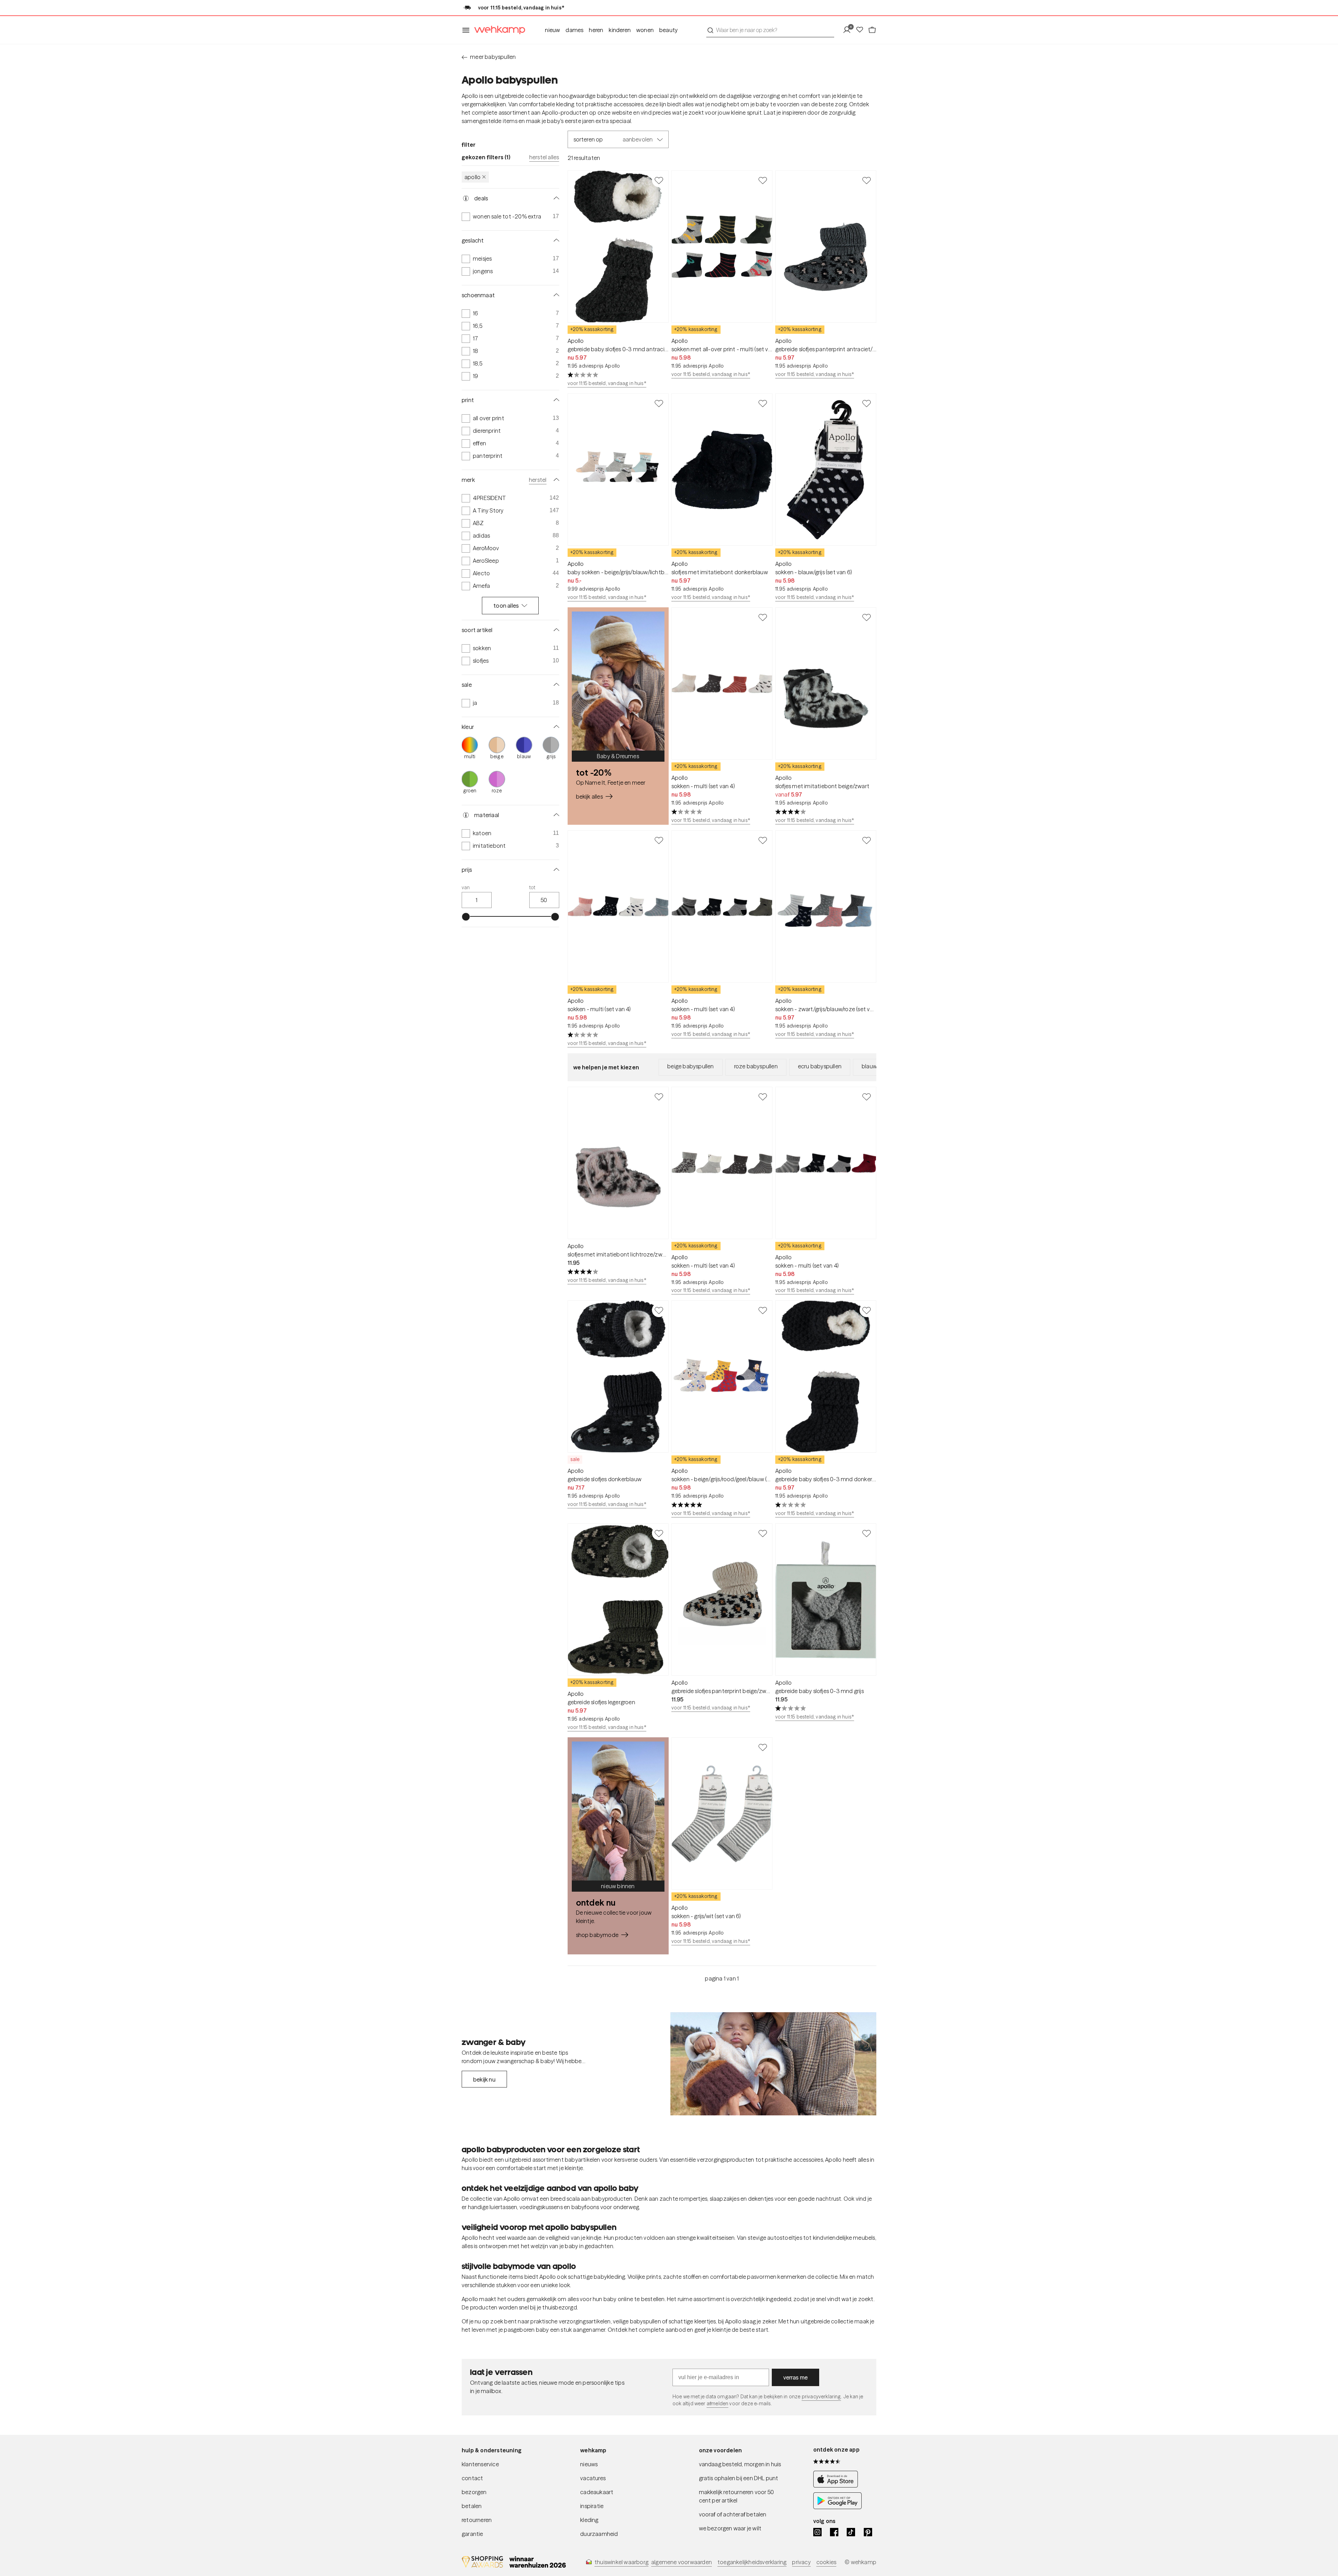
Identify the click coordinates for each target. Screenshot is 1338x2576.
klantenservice (480, 2464)
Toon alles (506, 606)
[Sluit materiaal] (555, 815)
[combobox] (770, 30)
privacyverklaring (821, 2397)
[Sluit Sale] (555, 685)
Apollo (472, 177)
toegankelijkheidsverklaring (752, 2562)
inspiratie (592, 2506)
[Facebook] (834, 2532)
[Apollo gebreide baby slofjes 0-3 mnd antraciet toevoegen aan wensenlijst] (659, 180)
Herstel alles (544, 157)
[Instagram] (817, 2532)
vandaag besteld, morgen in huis (740, 2464)
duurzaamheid (599, 2534)
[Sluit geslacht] (555, 240)
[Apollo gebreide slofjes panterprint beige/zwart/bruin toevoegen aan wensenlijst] (763, 1533)
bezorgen (474, 2492)
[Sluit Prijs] (555, 870)
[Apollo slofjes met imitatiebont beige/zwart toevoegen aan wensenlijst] (867, 617)
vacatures (593, 2478)
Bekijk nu (484, 2079)
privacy (801, 2562)
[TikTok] (851, 2532)
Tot (532, 887)
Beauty (668, 30)
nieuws (589, 2464)
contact (472, 2478)
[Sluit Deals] (555, 198)
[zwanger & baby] (773, 2064)
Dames (574, 30)
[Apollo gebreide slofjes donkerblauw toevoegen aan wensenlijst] (659, 1310)
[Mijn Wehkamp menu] (849, 30)
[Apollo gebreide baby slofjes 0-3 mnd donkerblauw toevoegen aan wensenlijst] (867, 1310)
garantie (472, 2534)
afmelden (717, 2404)
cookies (826, 2562)
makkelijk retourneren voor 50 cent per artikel (737, 2496)
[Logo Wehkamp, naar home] (498, 30)
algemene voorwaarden (682, 2562)
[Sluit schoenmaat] (555, 295)
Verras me (796, 2377)
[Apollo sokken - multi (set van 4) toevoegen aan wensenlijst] (763, 617)
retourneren (477, 2520)
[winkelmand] (872, 30)
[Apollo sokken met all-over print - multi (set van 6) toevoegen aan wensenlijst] (763, 180)
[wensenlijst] (862, 30)
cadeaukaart (597, 2492)
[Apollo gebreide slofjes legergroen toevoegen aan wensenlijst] (659, 1533)
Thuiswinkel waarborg (621, 2562)
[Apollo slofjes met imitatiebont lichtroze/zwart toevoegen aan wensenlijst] (659, 1097)
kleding (589, 2520)
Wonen (645, 30)
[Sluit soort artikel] (555, 630)
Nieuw (552, 30)
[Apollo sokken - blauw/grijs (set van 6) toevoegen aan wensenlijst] (867, 403)
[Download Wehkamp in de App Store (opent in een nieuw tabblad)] (837, 2485)
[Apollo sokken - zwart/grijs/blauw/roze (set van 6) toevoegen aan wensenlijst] (867, 840)
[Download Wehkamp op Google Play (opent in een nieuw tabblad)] (837, 2507)
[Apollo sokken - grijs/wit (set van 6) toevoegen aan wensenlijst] (763, 1747)
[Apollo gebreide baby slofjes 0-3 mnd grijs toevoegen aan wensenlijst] (867, 1533)
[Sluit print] (555, 400)
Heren (596, 30)
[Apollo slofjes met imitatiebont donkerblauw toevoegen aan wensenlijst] (763, 403)
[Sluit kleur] (555, 727)
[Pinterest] (868, 2532)
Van (466, 887)
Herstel (538, 480)
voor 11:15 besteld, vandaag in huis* (607, 383)
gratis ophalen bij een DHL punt (739, 2478)
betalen (472, 2506)
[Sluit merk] (555, 480)
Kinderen (620, 30)
